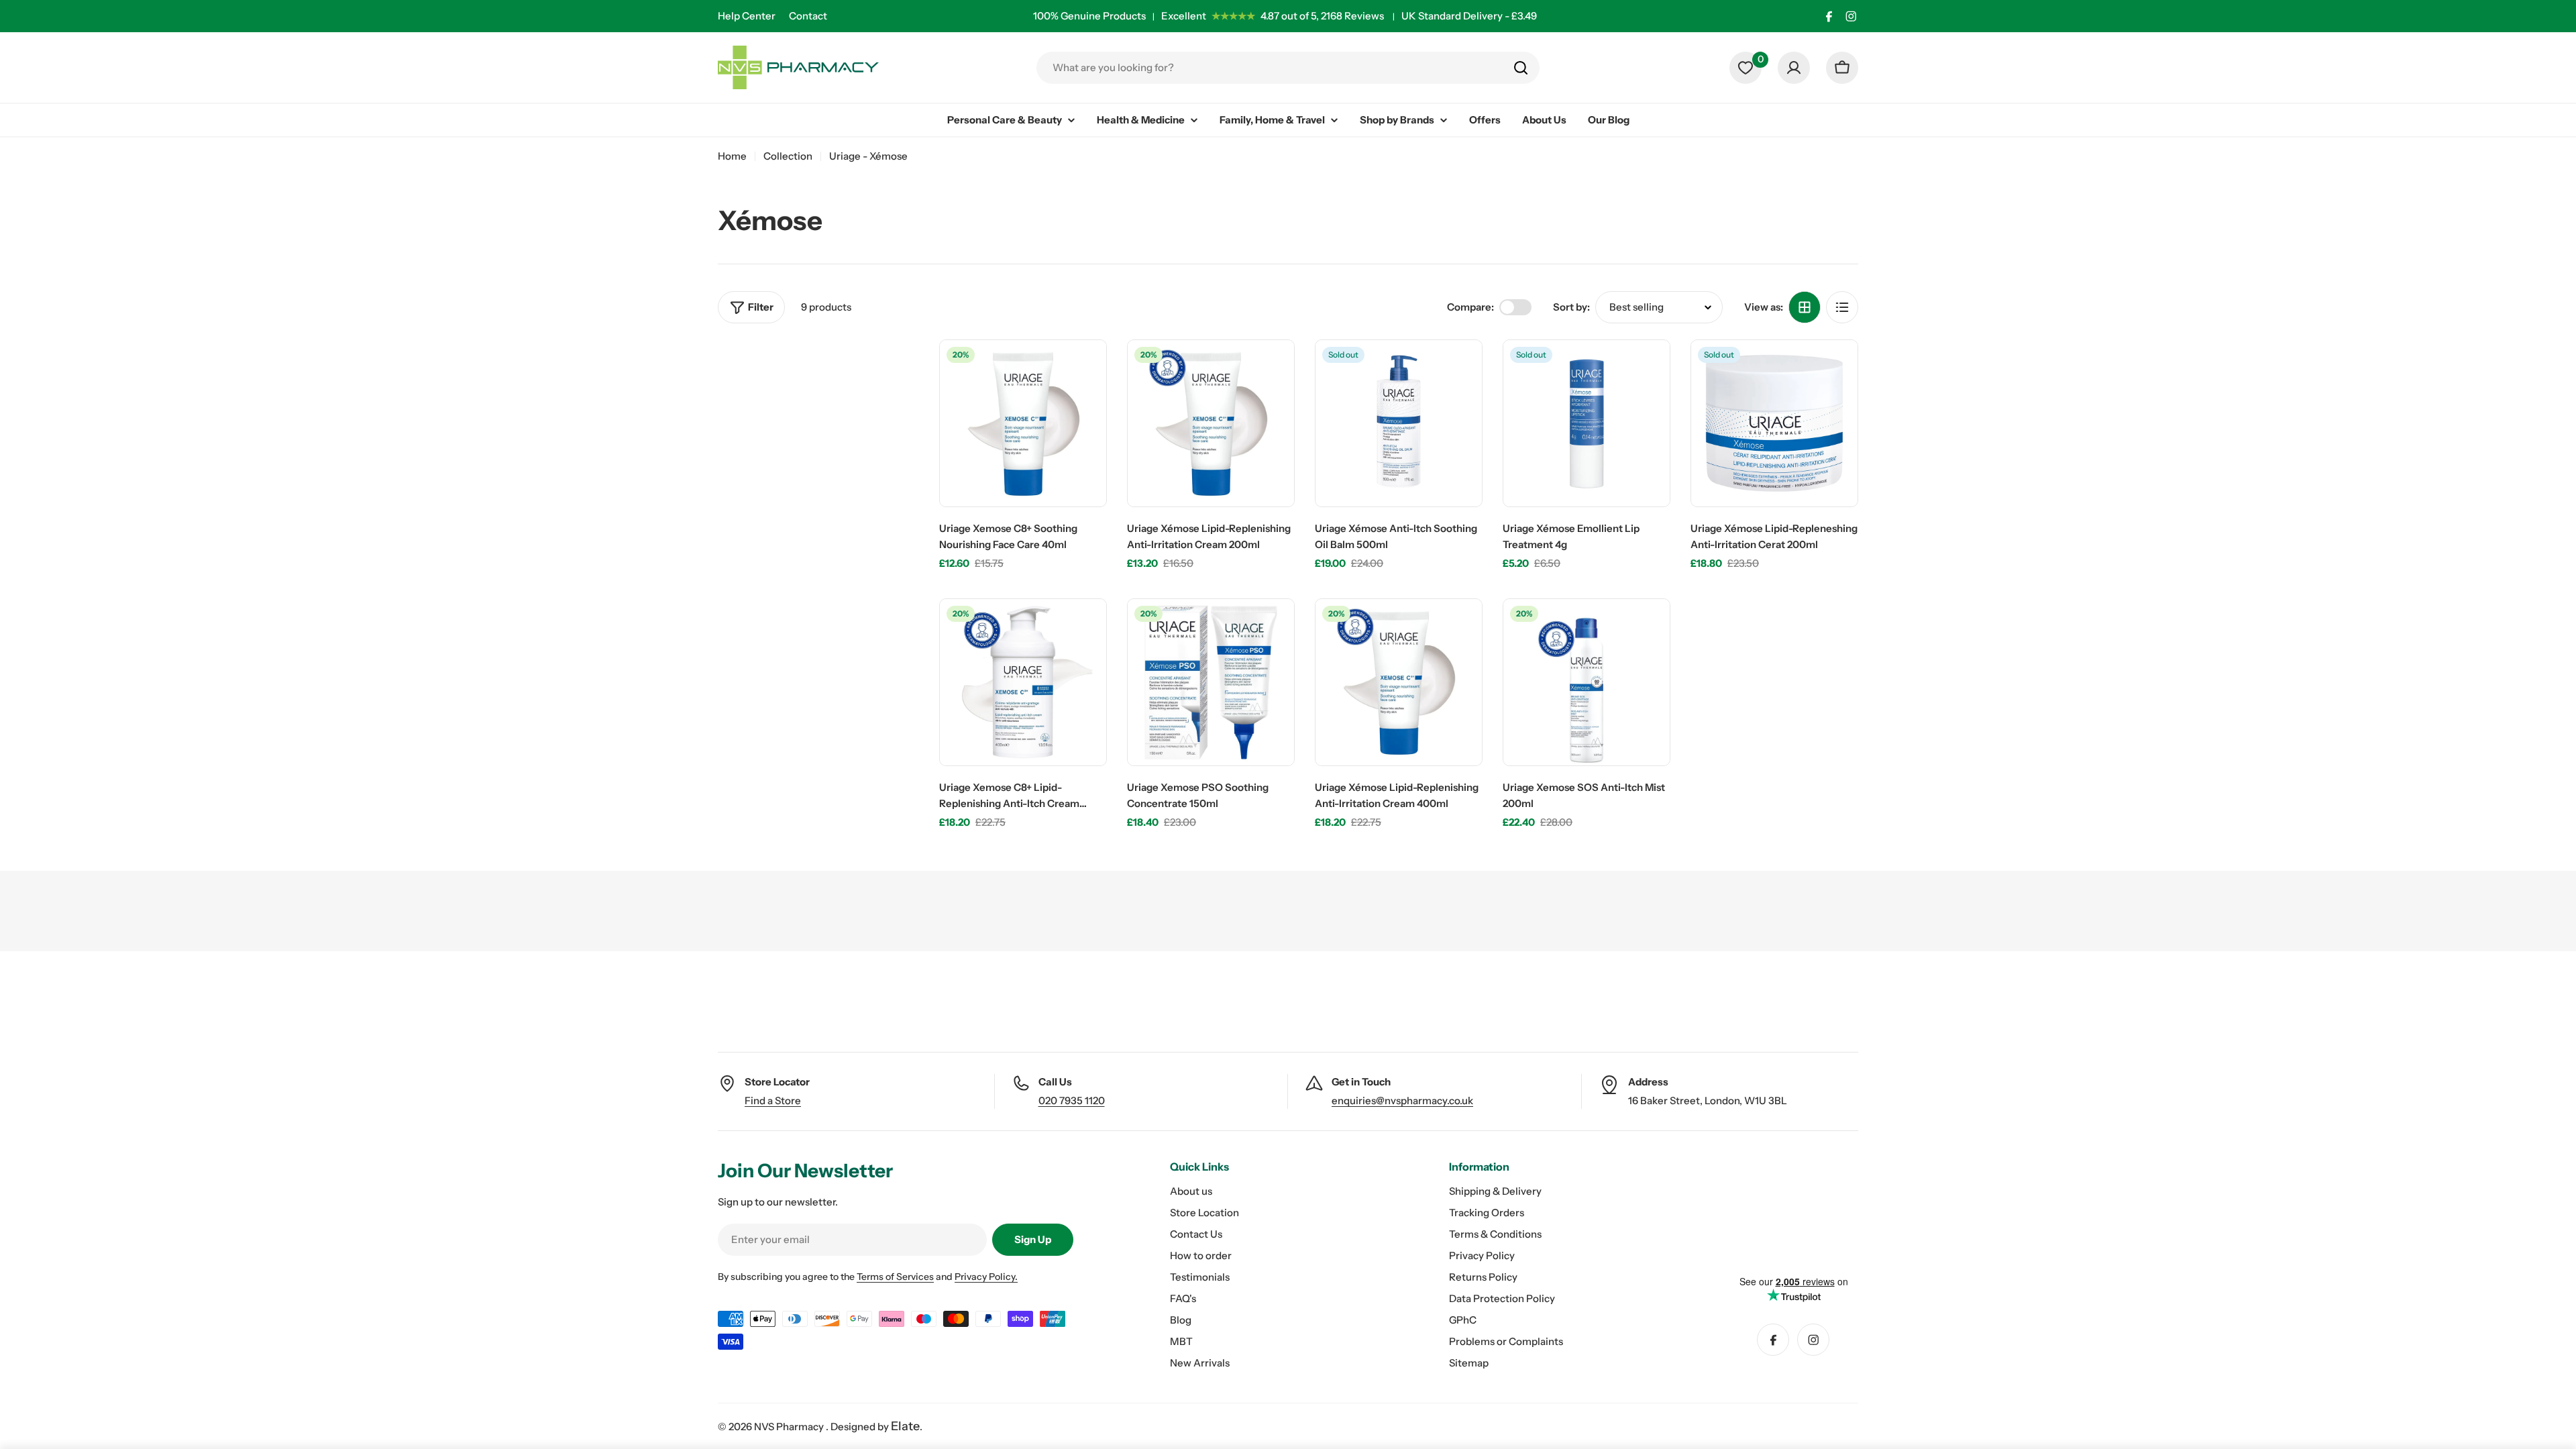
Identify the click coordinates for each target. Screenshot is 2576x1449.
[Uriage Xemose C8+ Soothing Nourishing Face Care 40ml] (1023, 423)
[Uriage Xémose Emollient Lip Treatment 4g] (1587, 423)
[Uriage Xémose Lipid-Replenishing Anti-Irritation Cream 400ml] (1399, 682)
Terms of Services (895, 1277)
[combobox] (1288, 68)
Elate (905, 1426)
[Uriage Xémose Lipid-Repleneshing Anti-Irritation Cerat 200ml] (1774, 423)
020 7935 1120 (1072, 1101)
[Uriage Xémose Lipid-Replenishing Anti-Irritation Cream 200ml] (1211, 423)
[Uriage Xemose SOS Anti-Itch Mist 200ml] (1587, 682)
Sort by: (1571, 307)
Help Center (747, 16)
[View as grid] (1805, 307)
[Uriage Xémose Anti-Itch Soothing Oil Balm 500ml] (1399, 423)
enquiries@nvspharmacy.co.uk (1402, 1101)
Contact (808, 16)
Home (732, 156)
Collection (788, 156)
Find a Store (773, 1101)
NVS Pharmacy (790, 1427)
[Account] (1794, 68)
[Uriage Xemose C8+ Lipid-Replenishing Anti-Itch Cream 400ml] (1023, 682)
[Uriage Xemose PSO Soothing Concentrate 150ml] (1211, 682)
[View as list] (1842, 307)
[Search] (1521, 68)
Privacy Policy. (986, 1277)
